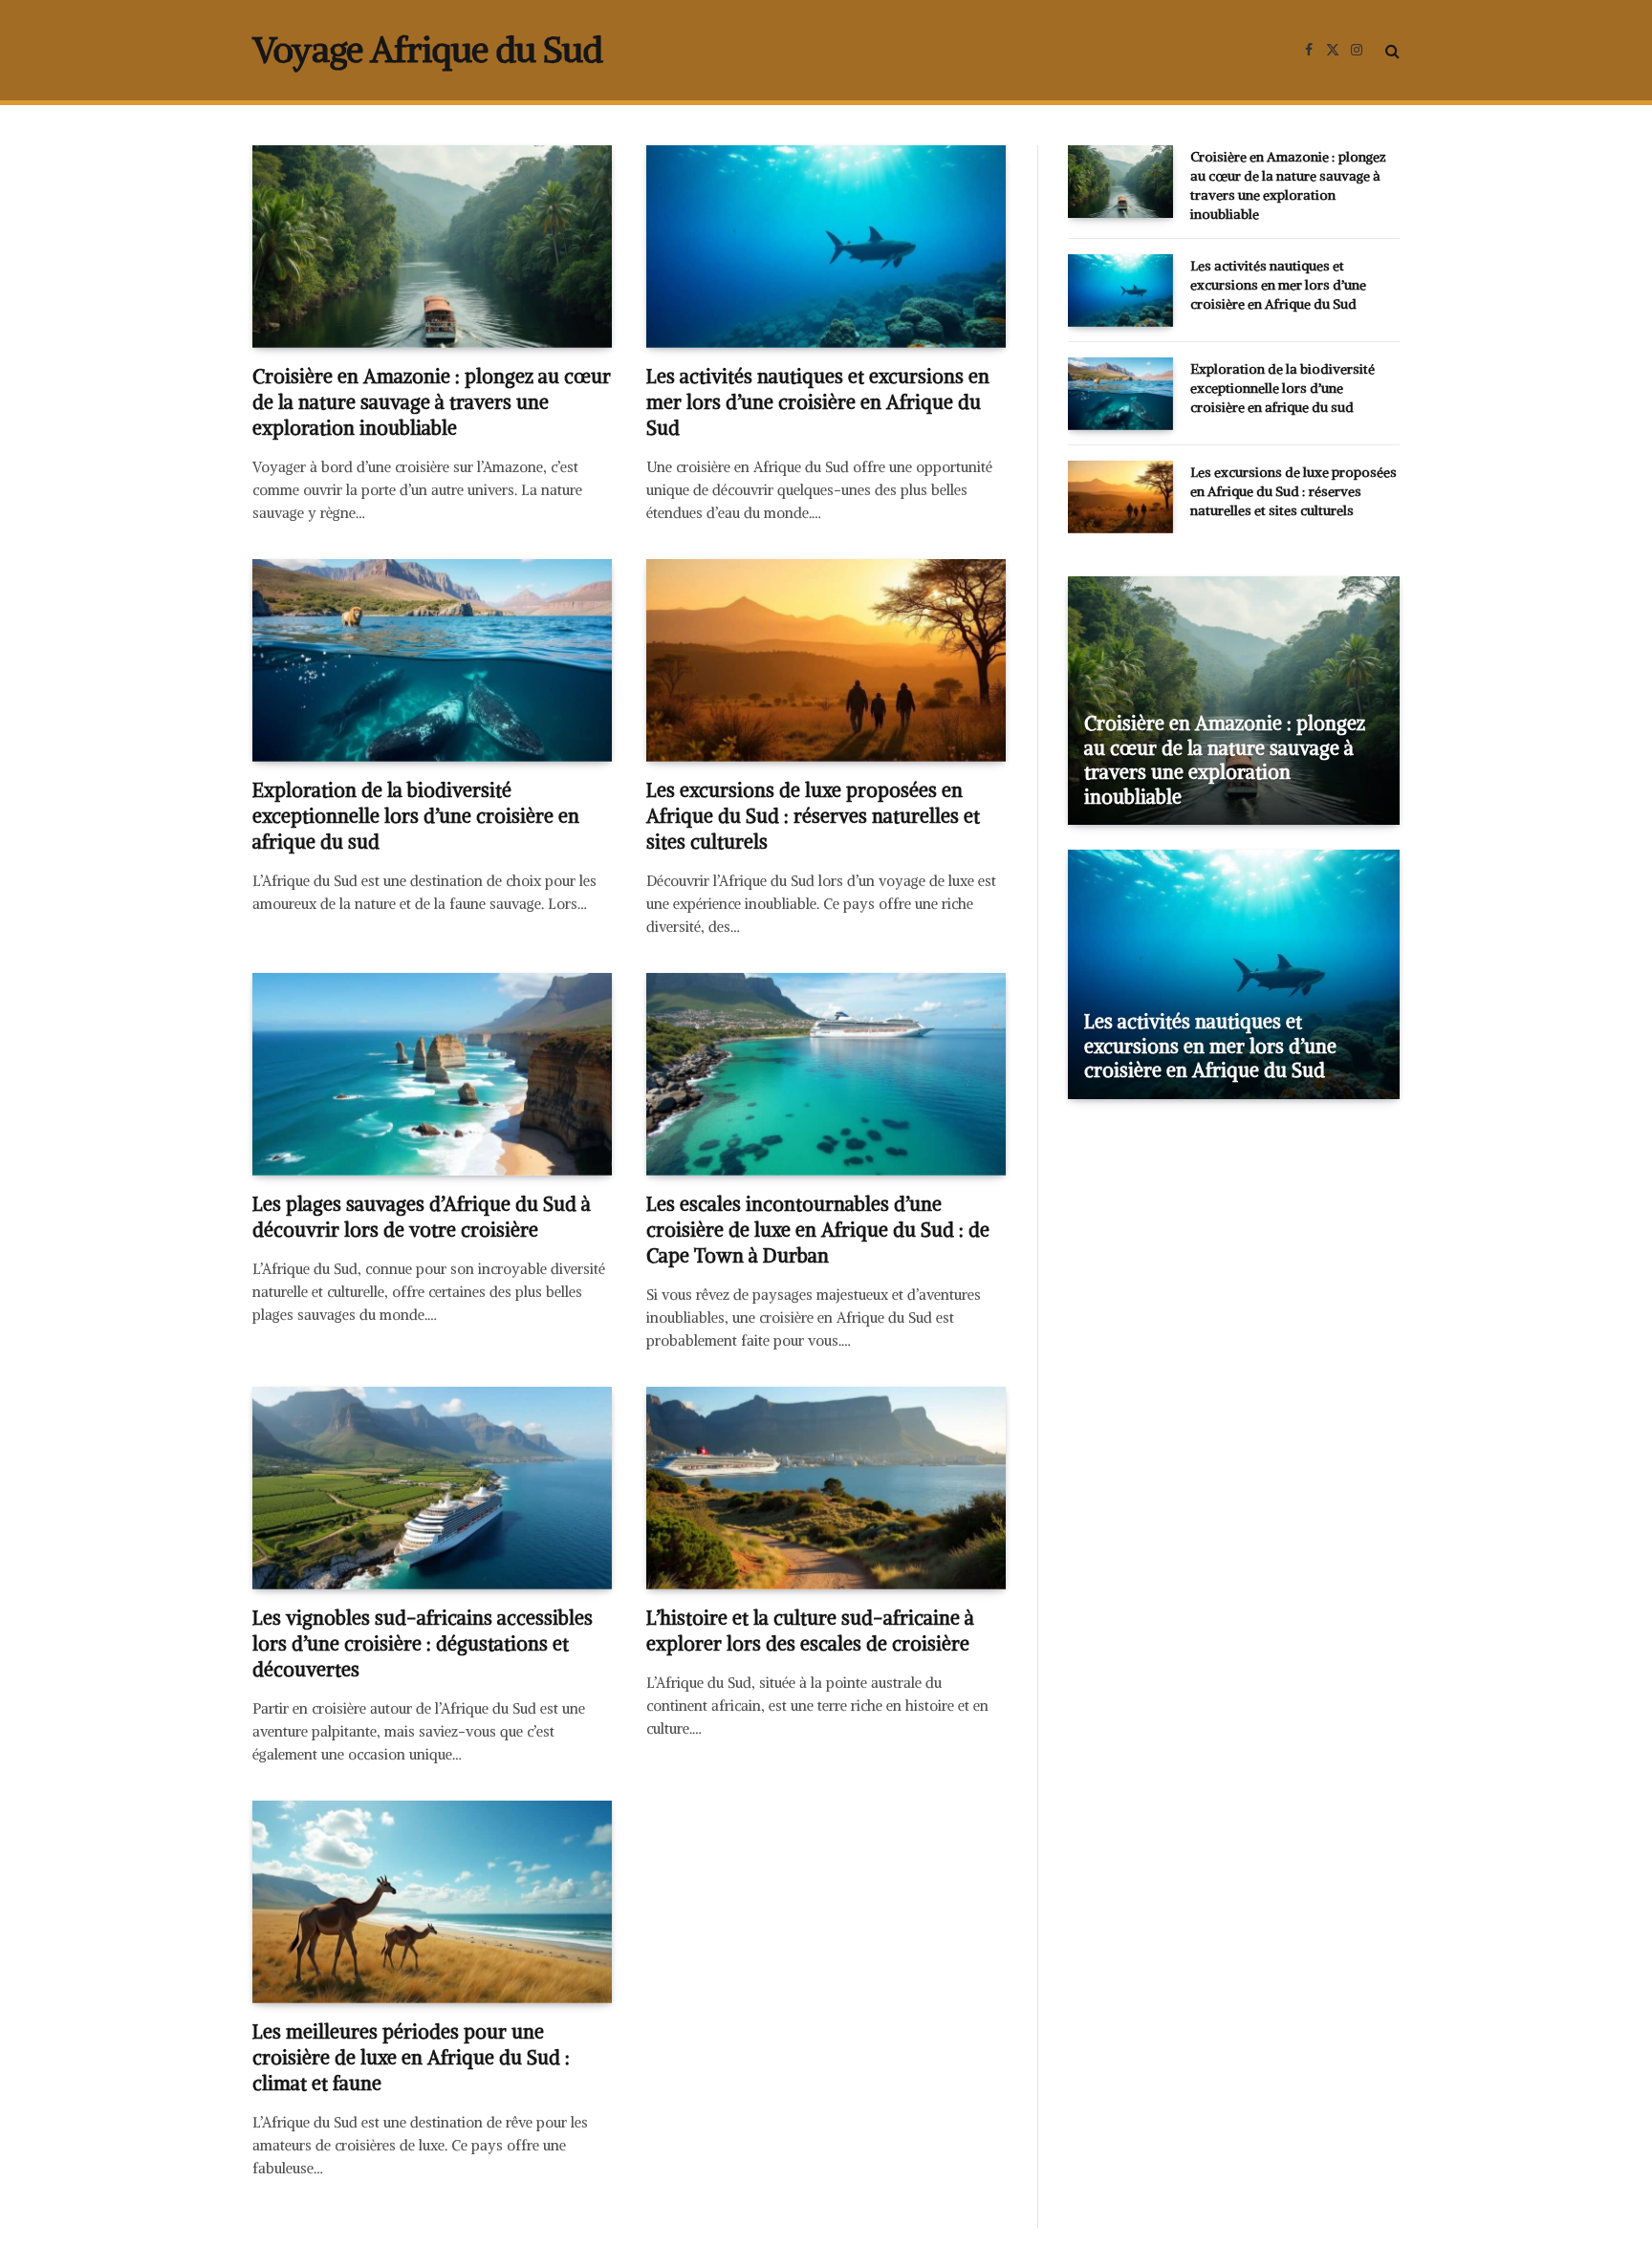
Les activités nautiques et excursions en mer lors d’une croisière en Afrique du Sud (818, 402)
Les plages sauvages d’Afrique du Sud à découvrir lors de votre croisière (422, 1217)
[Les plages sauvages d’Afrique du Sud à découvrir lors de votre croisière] (432, 1074)
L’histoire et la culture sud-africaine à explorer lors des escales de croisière (810, 1631)
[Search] (1391, 50)
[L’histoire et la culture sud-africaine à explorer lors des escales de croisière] (826, 1488)
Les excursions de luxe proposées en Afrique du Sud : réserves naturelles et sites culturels (813, 816)
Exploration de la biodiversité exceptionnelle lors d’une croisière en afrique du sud (416, 816)
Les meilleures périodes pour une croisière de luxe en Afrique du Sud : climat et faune (411, 2057)
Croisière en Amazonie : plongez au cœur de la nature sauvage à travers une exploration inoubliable (432, 402)
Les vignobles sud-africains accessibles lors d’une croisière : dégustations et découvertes (423, 1643)
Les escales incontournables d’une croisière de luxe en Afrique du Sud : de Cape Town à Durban (818, 1230)
